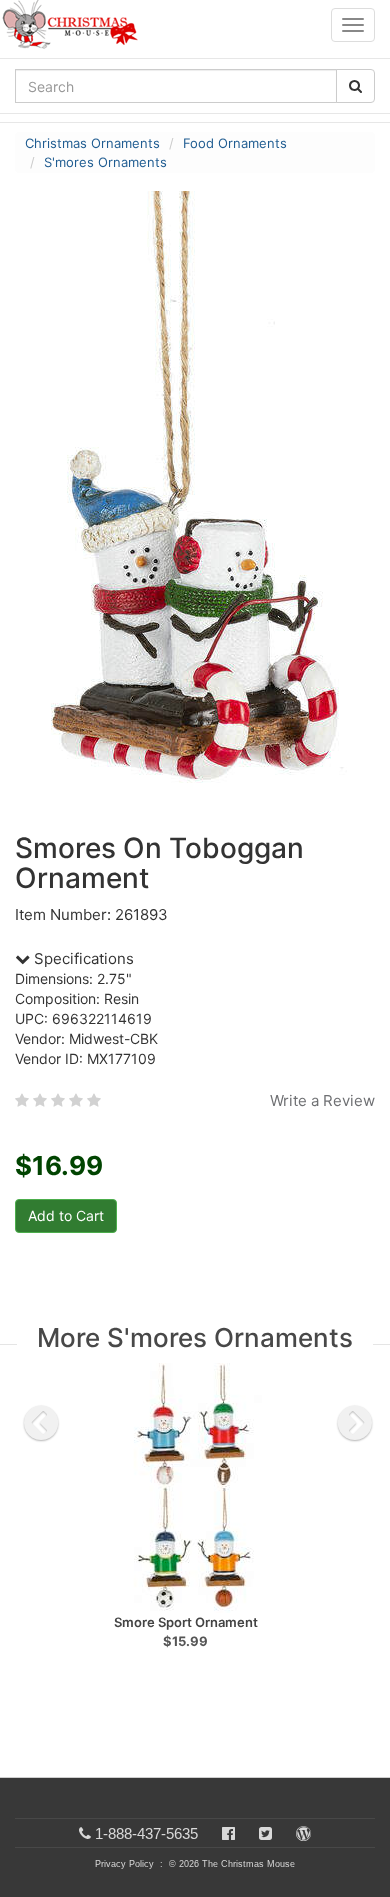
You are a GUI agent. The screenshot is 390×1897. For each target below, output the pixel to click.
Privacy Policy (124, 1864)
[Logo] (76, 25)
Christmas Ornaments (92, 143)
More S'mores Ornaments (195, 1337)
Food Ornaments (235, 143)
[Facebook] (228, 1833)
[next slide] (355, 1423)
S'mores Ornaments (105, 162)
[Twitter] (265, 1833)
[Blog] (303, 1833)
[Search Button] (355, 86)
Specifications (82, 958)
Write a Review (322, 1100)
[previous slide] (41, 1423)
